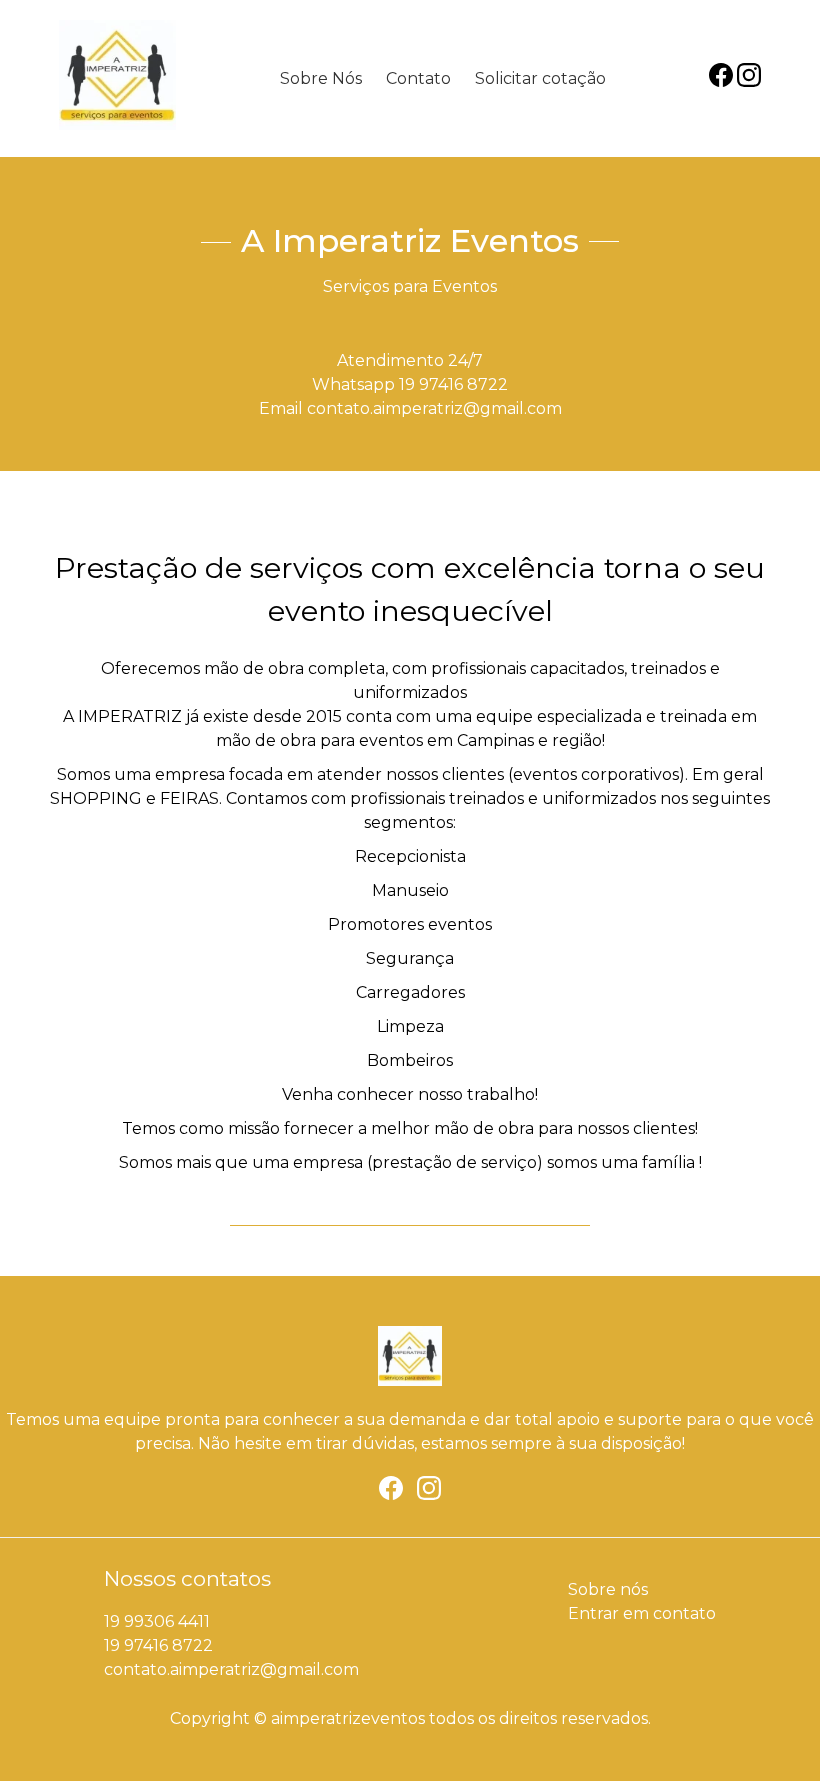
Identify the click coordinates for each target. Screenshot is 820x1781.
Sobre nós (608, 1589)
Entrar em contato (642, 1613)
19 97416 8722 (453, 384)
